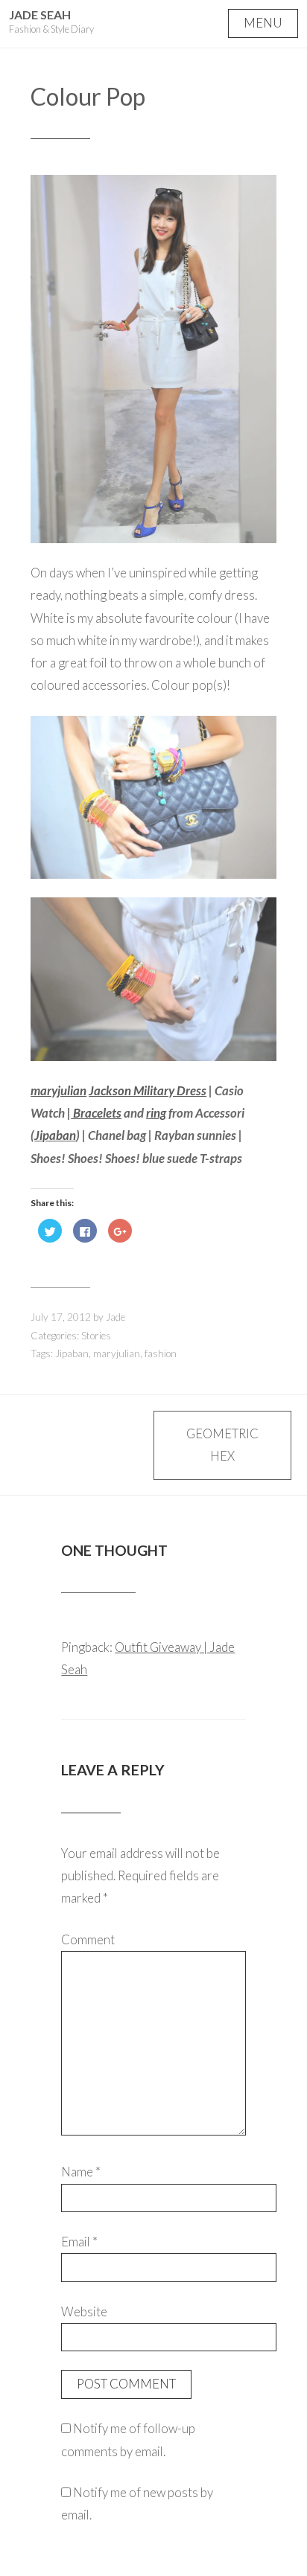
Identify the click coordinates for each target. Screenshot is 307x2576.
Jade (115, 1317)
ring (156, 1113)
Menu (263, 23)
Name (81, 2172)
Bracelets (96, 1113)
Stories (96, 1336)
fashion (161, 1353)
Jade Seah (40, 15)
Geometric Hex (222, 1445)
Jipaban (55, 1135)
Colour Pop (88, 96)
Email (79, 2242)
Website (84, 2311)
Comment (88, 1939)
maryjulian (58, 1090)
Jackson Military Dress (148, 1090)
